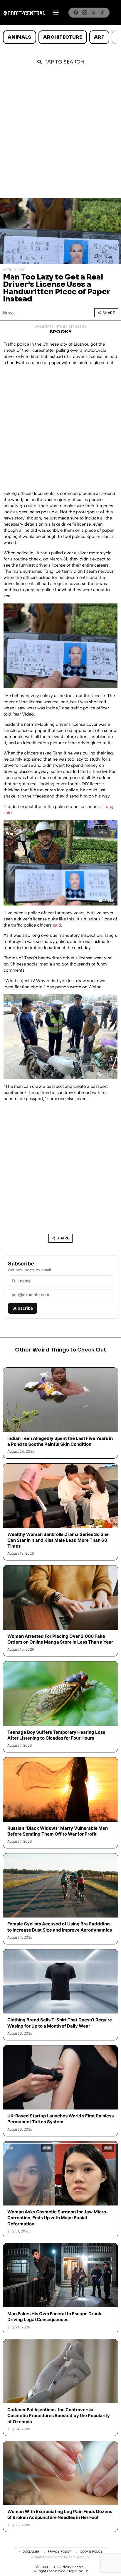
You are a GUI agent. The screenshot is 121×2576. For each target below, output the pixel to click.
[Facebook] (76, 13)
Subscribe (23, 1308)
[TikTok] (102, 13)
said (57, 925)
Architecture (63, 37)
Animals (19, 37)
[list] (60, 37)
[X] (93, 13)
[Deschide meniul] (56, 13)
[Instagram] (85, 13)
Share (109, 313)
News (9, 313)
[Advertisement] (60, 135)
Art (99, 37)
